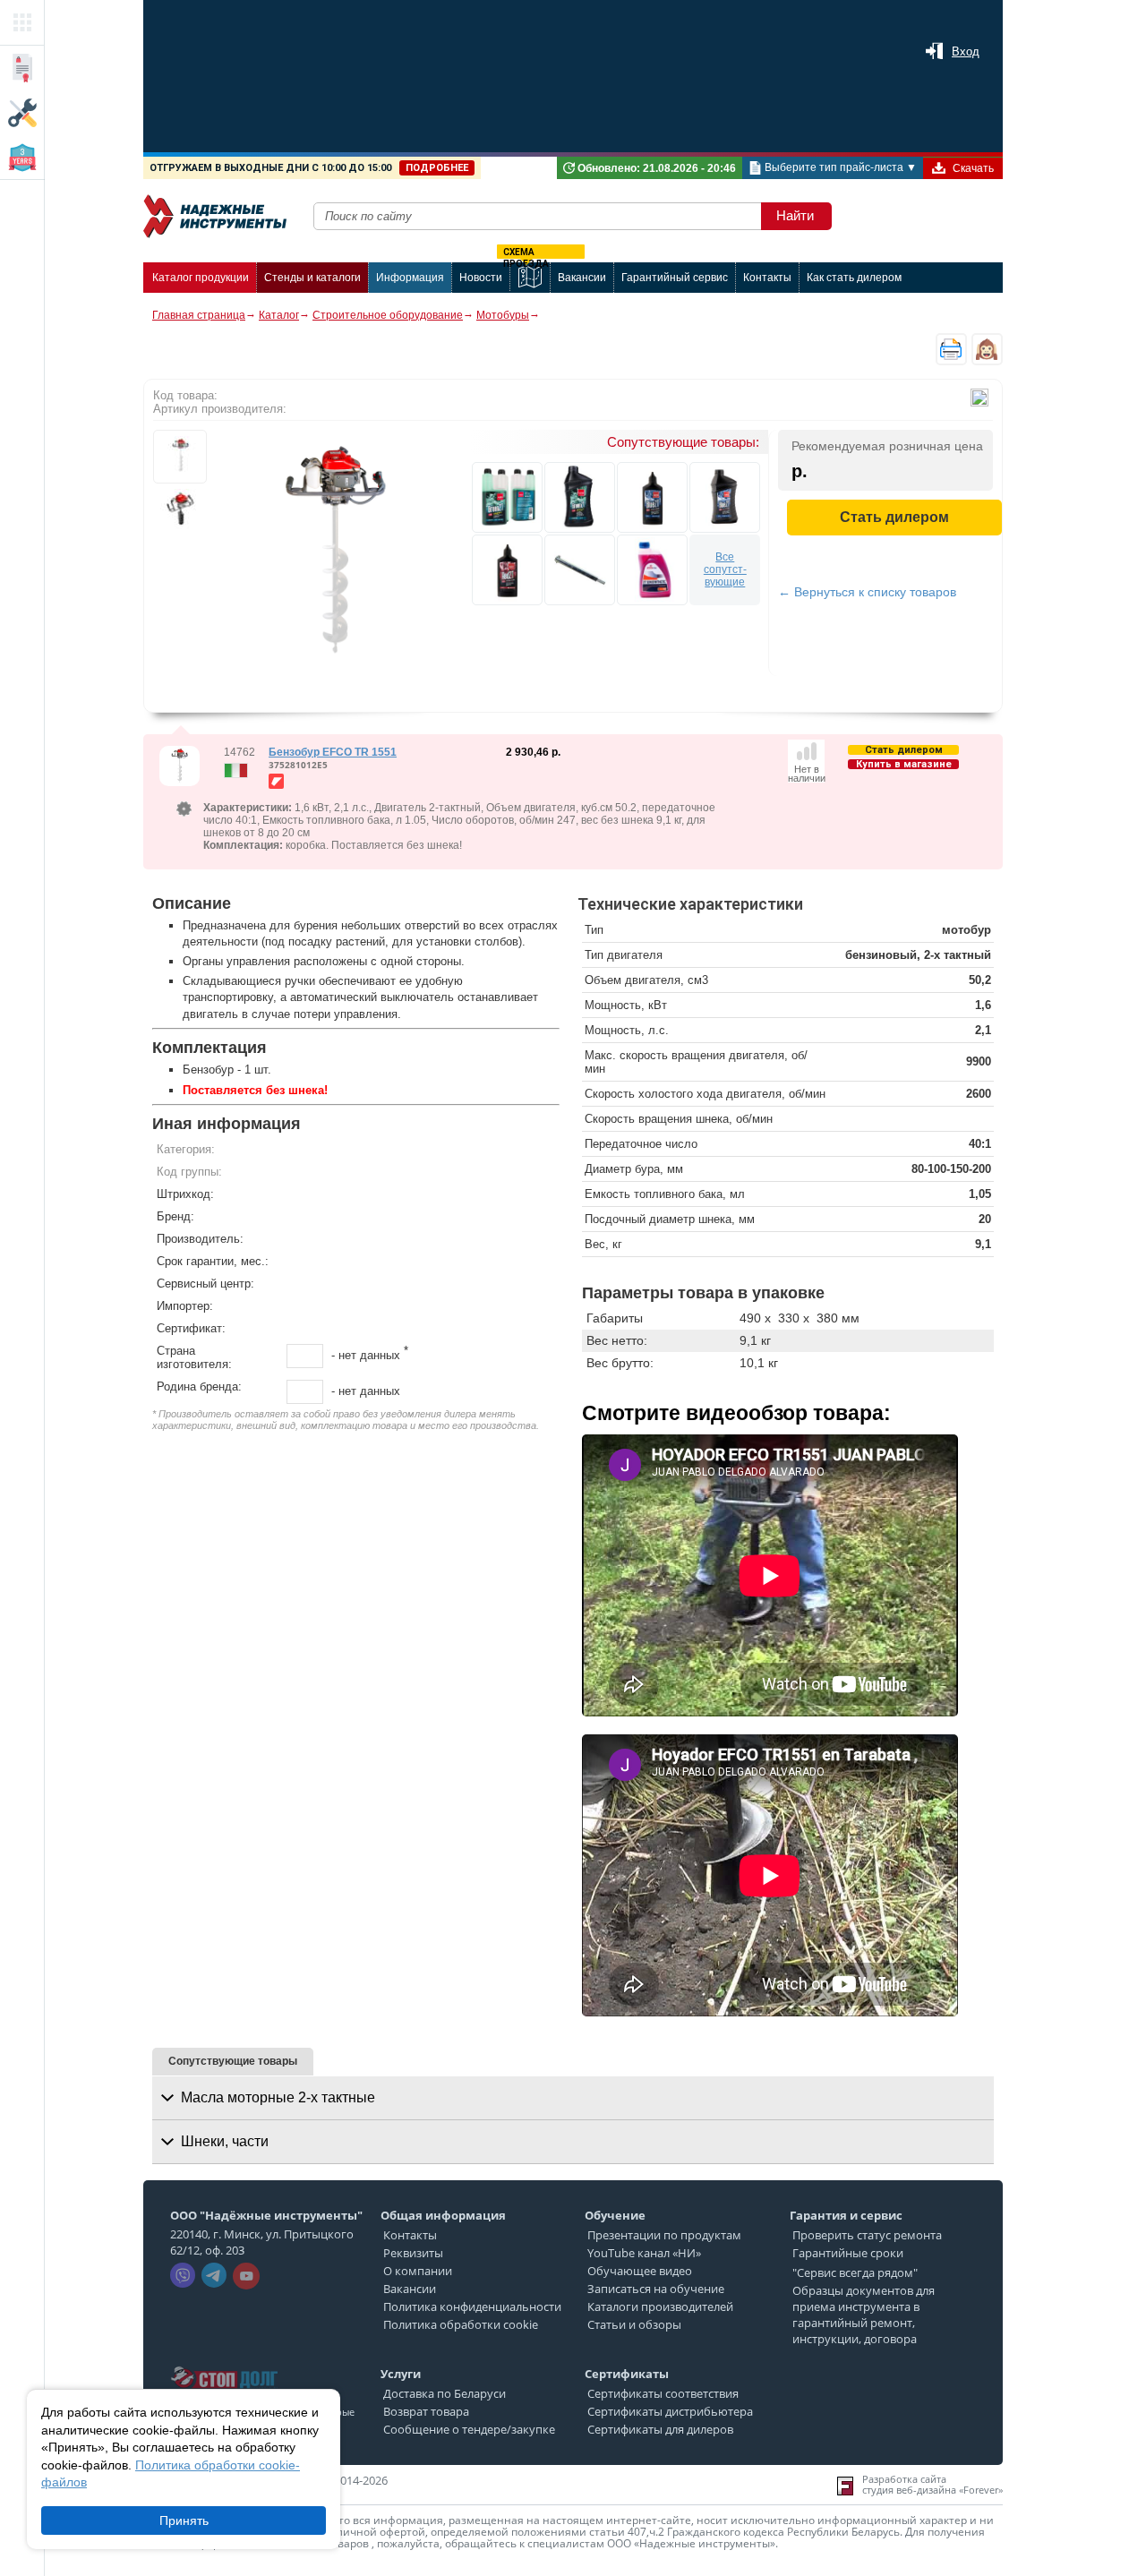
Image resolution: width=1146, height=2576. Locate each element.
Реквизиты (413, 2253)
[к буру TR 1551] (580, 570)
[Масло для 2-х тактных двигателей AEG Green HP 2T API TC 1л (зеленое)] (580, 497)
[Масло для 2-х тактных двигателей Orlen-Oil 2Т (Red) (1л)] (652, 570)
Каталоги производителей (660, 2306)
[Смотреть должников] (224, 2361)
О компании (418, 2271)
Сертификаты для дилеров (660, 2429)
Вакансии (410, 2289)
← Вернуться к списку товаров (867, 592)
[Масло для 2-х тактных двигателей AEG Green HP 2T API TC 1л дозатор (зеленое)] (507, 497)
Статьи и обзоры (634, 2324)
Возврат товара (426, 2411)
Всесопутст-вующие (725, 569)
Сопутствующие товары (233, 2061)
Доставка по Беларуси (445, 2393)
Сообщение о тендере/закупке (469, 2429)
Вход (966, 51)
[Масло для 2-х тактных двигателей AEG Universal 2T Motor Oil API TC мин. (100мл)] (507, 570)
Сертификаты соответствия (663, 2393)
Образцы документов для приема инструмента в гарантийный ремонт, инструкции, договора (864, 2315)
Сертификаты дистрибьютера (670, 2411)
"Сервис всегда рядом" (855, 2272)
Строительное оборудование (388, 315)
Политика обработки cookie (461, 2324)
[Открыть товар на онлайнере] (276, 781)
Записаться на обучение (656, 2289)
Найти (795, 215)
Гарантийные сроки (848, 2253)
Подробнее (437, 168)
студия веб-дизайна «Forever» (932, 2490)
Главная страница (199, 315)
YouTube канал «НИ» (644, 2253)
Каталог (279, 315)
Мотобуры (503, 315)
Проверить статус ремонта (867, 2235)
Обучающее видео (640, 2271)
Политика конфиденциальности (472, 2306)
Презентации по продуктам (664, 2235)
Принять (184, 2520)
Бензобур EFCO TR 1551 (333, 752)
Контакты (410, 2235)
